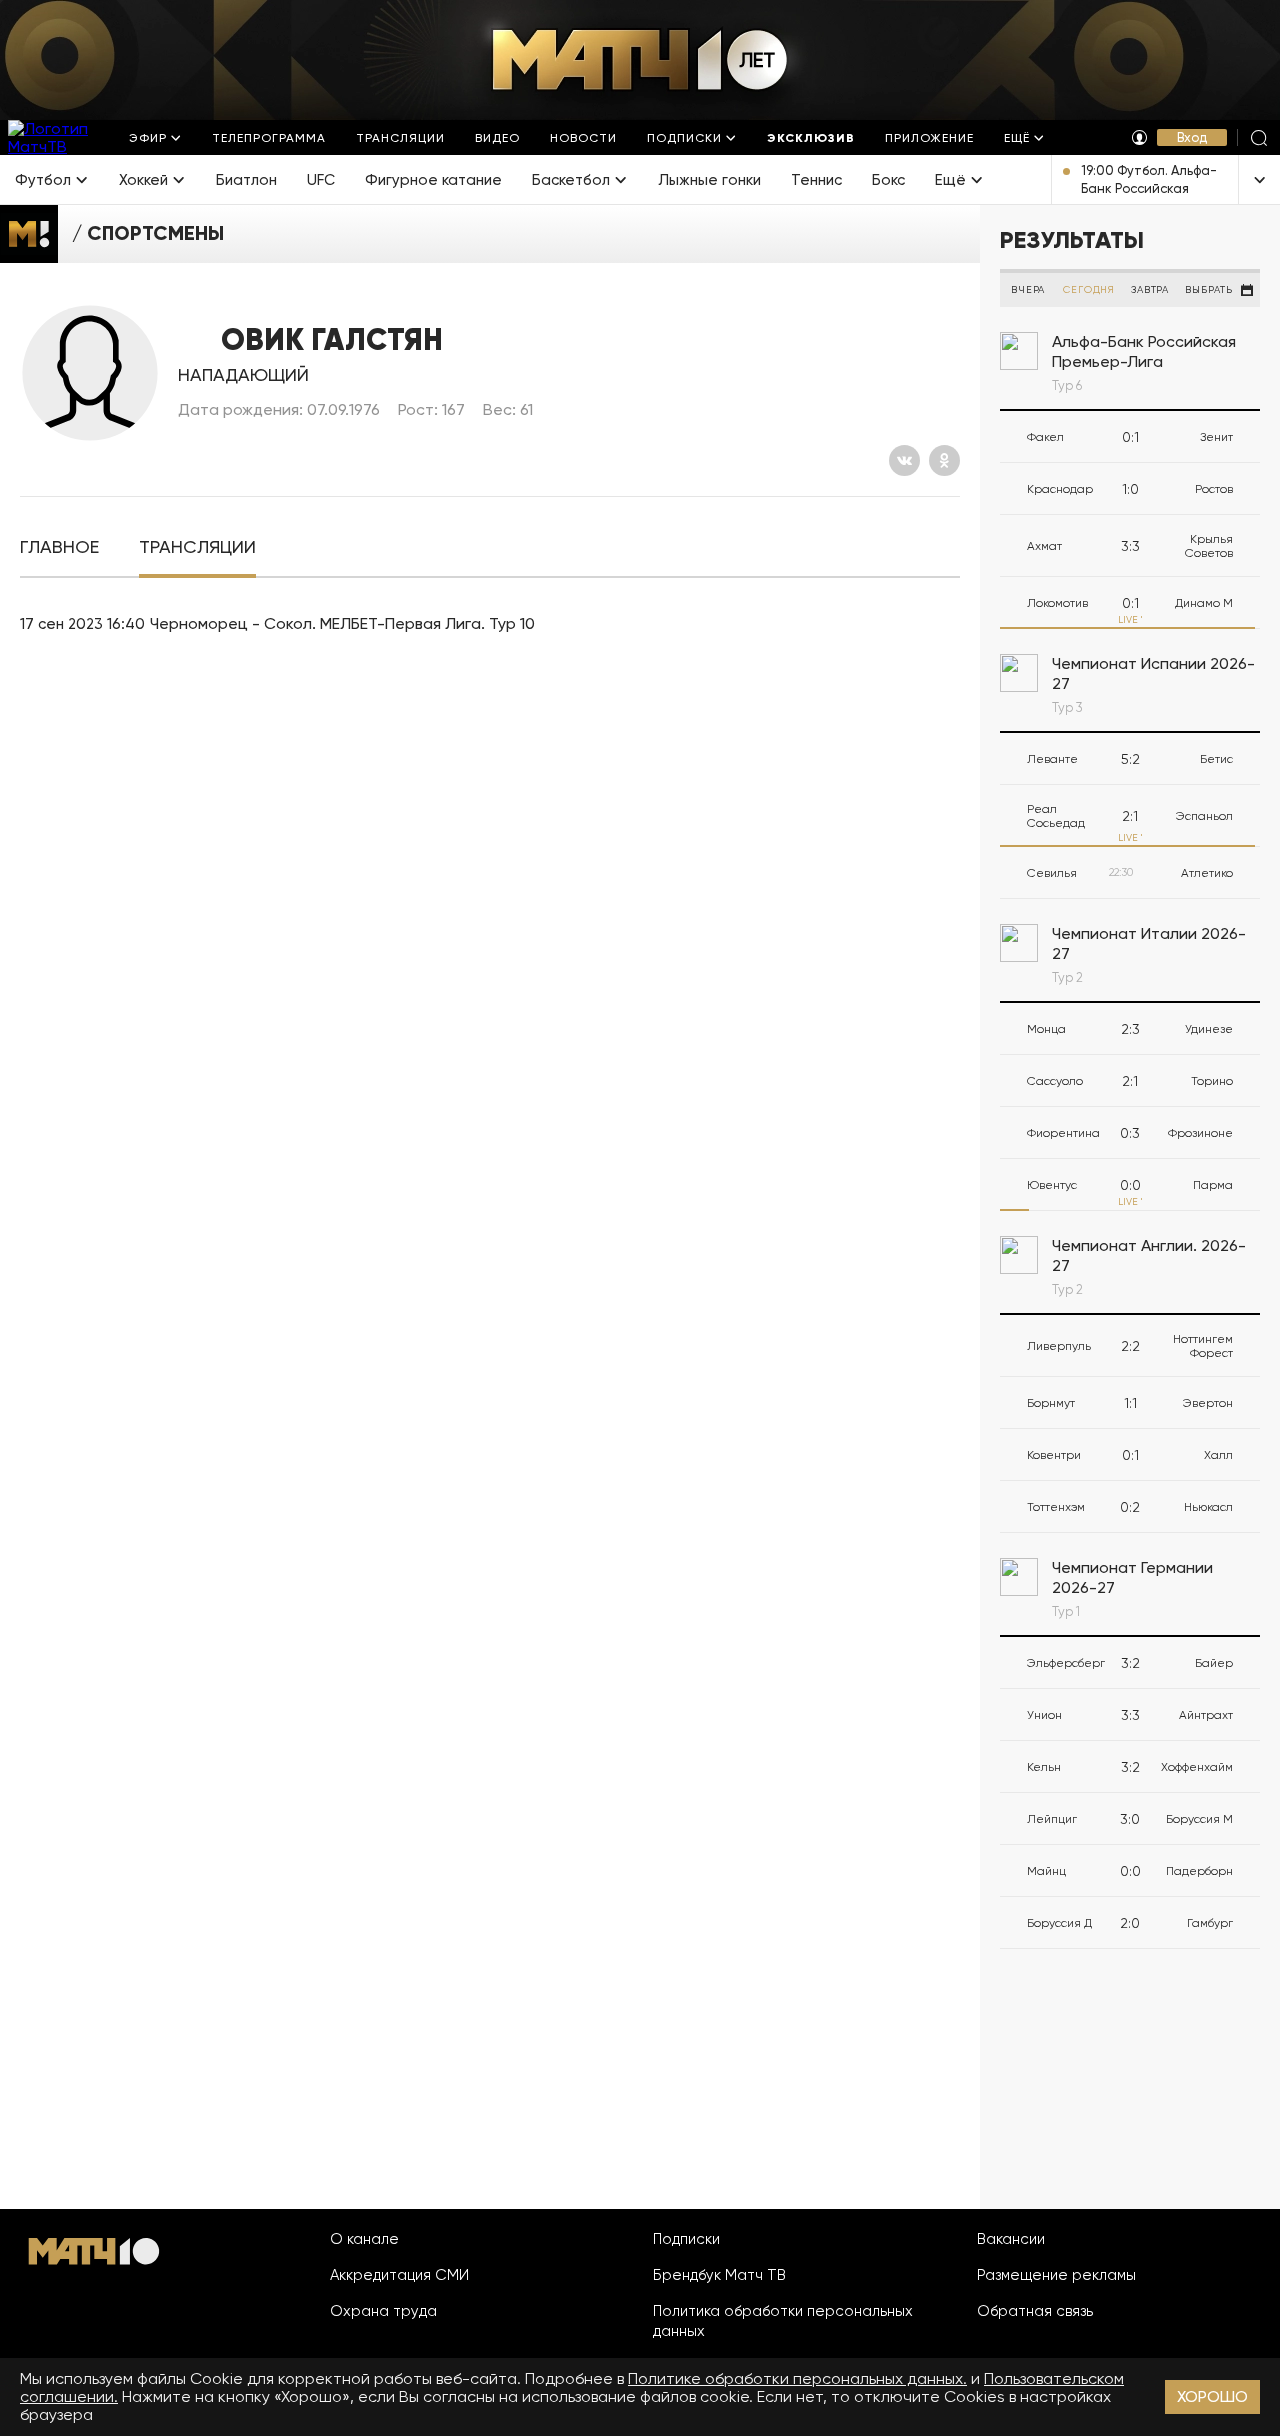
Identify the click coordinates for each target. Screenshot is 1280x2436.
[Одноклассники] (944, 460)
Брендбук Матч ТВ (719, 2275)
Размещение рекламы (1056, 2275)
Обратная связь (1035, 2311)
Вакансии (1011, 2239)
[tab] (59, 547)
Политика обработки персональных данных (783, 2321)
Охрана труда (383, 2311)
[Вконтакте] (904, 460)
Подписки (686, 2239)
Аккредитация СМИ (399, 2275)
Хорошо (1212, 2396)
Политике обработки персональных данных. (797, 2378)
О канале (364, 2239)
